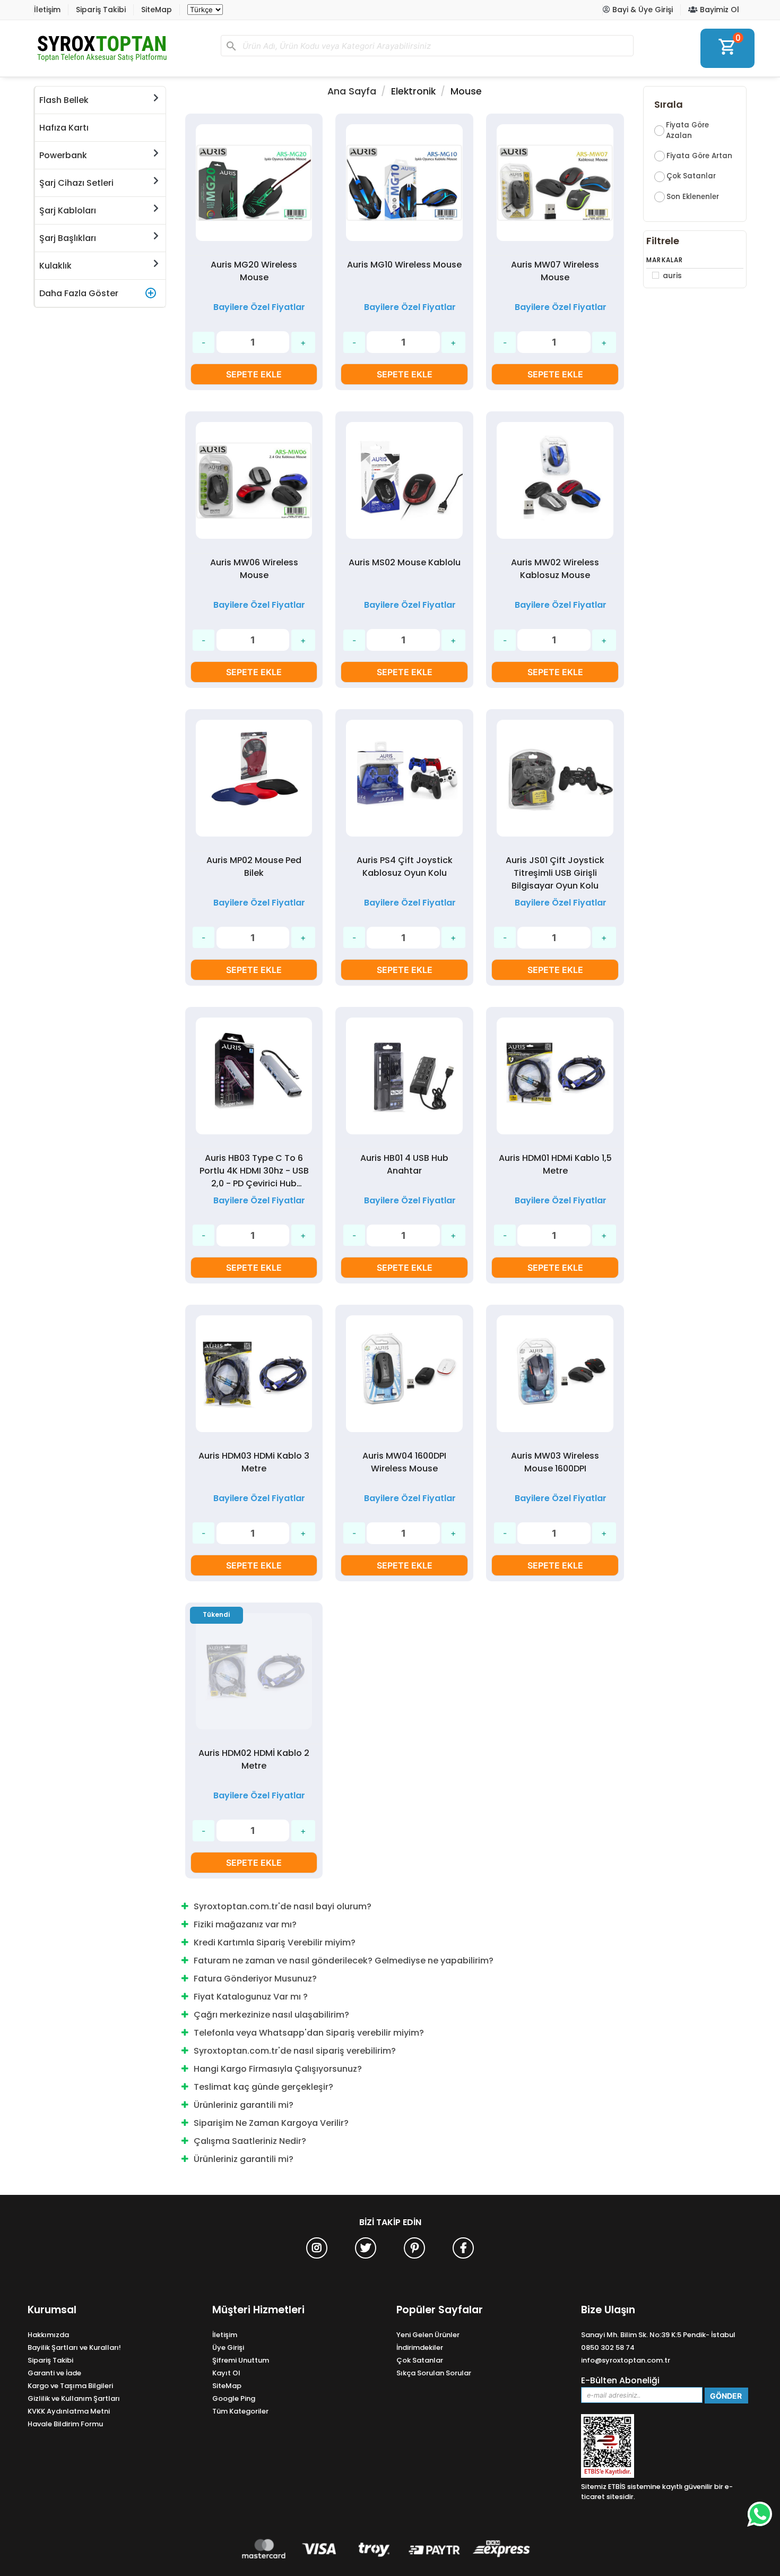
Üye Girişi (228, 2347)
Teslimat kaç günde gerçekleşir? (263, 2087)
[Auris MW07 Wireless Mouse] (555, 184)
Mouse (466, 91)
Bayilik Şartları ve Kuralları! (74, 2347)
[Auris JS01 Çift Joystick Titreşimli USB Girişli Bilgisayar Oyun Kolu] (555, 780)
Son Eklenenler (693, 197)
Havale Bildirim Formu (65, 2424)
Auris (672, 275)
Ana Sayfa (352, 91)
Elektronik (413, 91)
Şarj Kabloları (68, 210)
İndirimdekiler (420, 2347)
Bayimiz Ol (718, 10)
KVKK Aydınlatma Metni (69, 2411)
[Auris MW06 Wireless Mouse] (254, 482)
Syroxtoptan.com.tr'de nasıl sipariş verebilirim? (295, 2051)
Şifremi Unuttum (241, 2360)
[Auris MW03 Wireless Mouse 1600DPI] (555, 1376)
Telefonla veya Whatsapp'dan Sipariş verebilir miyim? (309, 2033)
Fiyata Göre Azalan (687, 130)
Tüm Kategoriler (240, 2411)
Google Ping (234, 2398)
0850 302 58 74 (608, 2347)
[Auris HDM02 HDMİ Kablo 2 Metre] (208, 1796)
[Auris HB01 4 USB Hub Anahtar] (404, 1078)
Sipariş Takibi (101, 10)
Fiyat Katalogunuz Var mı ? (251, 1997)
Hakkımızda (48, 2335)
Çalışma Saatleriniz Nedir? (250, 2141)
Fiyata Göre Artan (699, 156)
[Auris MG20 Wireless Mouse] (254, 184)
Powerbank (63, 155)
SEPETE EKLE (254, 374)
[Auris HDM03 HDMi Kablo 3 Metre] (254, 1376)
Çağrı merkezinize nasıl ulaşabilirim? (271, 2015)
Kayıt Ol (226, 2373)
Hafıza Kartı (64, 128)
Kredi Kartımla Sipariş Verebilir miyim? (275, 1942)
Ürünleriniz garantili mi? (244, 2105)
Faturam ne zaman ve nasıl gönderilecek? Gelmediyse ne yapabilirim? (344, 1961)
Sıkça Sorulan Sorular (434, 2373)
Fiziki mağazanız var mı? (245, 1924)
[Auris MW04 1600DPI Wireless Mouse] (404, 1376)
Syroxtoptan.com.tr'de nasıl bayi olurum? (283, 1906)
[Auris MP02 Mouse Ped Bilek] (254, 780)
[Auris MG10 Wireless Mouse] (404, 184)
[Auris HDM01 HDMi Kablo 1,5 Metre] (555, 1078)
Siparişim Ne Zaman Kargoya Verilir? (271, 2123)
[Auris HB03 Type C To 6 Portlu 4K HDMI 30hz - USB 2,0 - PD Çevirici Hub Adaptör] (254, 1078)
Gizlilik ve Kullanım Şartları (74, 2398)
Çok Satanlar (691, 176)
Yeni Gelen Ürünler (428, 2335)
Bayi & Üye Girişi (642, 10)
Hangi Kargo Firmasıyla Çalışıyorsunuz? (278, 2069)
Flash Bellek (64, 100)
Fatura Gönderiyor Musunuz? (255, 1979)
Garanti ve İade (54, 2373)
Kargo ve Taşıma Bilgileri (70, 2386)
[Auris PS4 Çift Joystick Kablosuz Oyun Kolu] (404, 780)
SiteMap (157, 10)
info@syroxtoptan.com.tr (626, 2360)
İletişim (47, 10)
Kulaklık (55, 266)
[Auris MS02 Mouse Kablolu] (404, 482)
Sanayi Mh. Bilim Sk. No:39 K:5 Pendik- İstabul (658, 2335)
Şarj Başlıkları (68, 238)
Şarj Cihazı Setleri (76, 183)
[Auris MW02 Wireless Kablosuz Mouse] (555, 482)
